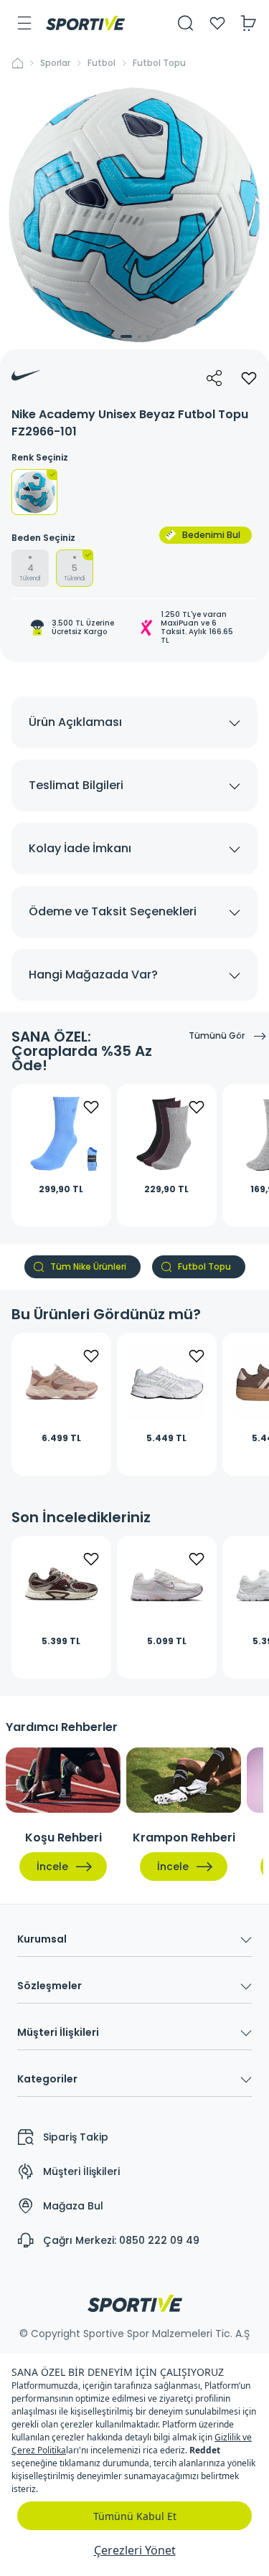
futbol (102, 63)
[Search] (186, 23)
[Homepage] (85, 23)
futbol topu (159, 63)
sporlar (55, 63)
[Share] (214, 378)
